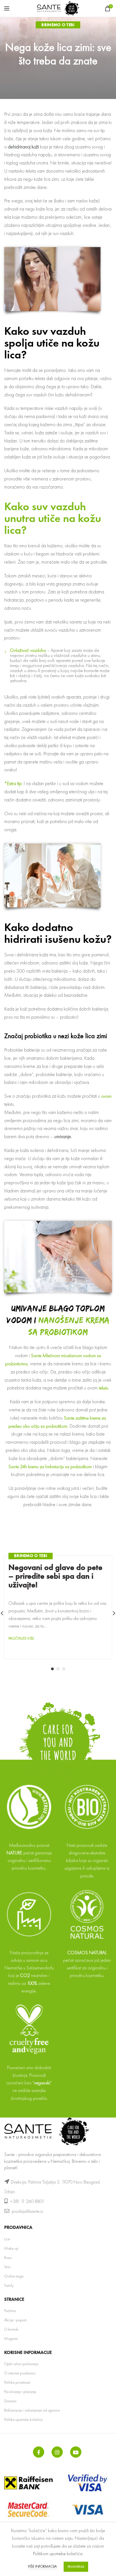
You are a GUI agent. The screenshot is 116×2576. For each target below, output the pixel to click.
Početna (10, 2311)
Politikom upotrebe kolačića (58, 2554)
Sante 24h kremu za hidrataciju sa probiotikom (50, 1466)
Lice (7, 2239)
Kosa (8, 2258)
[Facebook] (39, 2452)
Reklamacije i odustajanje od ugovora (32, 2410)
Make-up (11, 2248)
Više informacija (42, 2566)
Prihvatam (76, 2567)
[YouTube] (76, 2452)
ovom (106, 1096)
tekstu (103, 1388)
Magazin (11, 2338)
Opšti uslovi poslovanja (21, 2364)
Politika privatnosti (17, 2382)
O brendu (11, 2329)
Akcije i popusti (15, 2320)
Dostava (10, 2401)
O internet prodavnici (20, 2373)
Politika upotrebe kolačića (23, 2419)
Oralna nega (14, 2276)
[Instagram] (57, 2452)
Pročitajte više (21, 1638)
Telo (7, 2267)
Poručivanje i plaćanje (20, 2392)
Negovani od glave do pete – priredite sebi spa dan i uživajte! (55, 1576)
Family (9, 2285)
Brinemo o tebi (58, 25)
